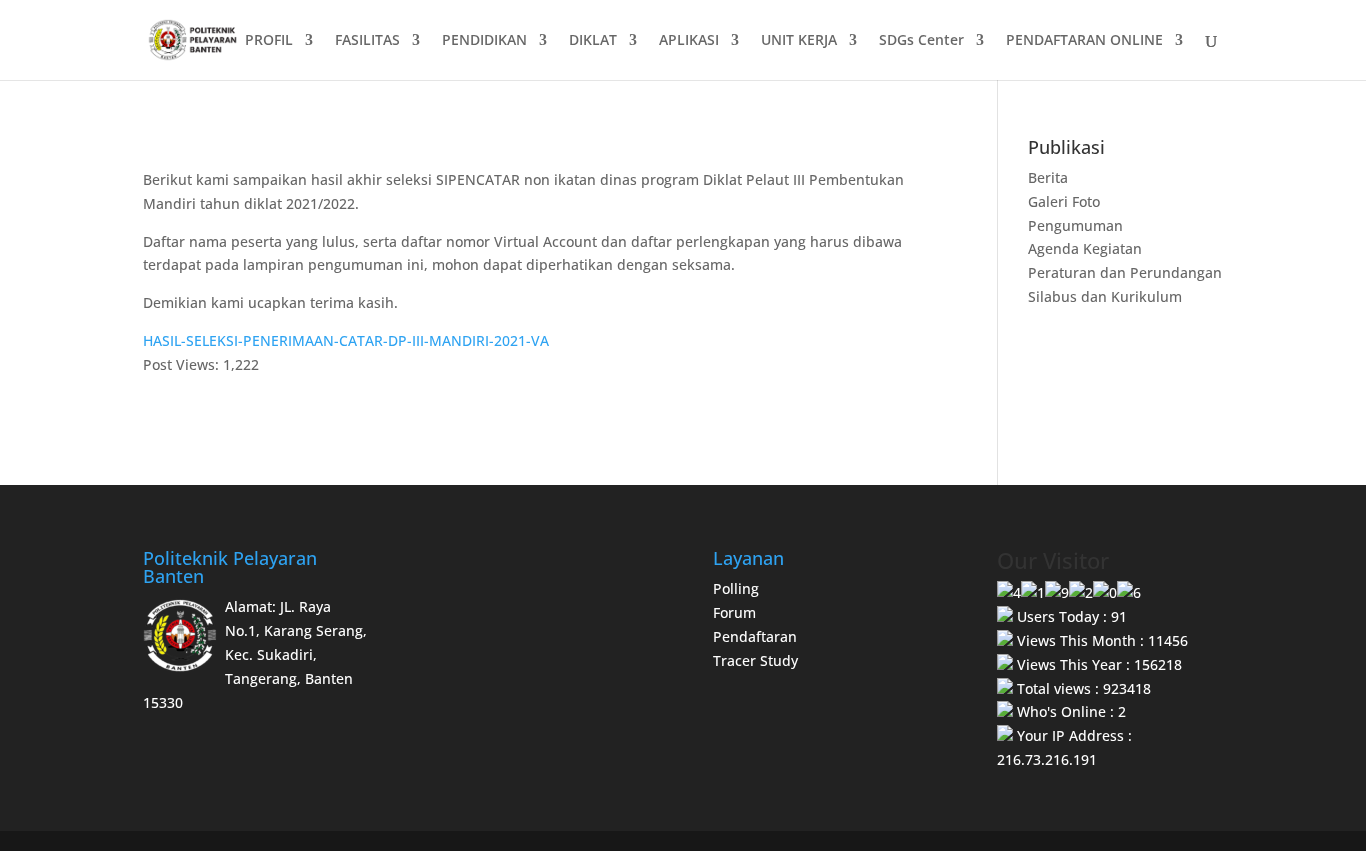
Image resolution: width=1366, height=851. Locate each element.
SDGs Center (921, 41)
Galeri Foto (1064, 201)
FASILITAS (367, 41)
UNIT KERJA (799, 41)
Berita (1048, 177)
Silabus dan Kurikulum (1105, 296)
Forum (734, 612)
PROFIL (269, 41)
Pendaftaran (755, 636)
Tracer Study (755, 660)
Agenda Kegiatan (1085, 248)
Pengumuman (1075, 225)
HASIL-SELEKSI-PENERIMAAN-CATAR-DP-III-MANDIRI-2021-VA (346, 340)
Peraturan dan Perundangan (1125, 272)
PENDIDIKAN (484, 41)
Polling (736, 588)
